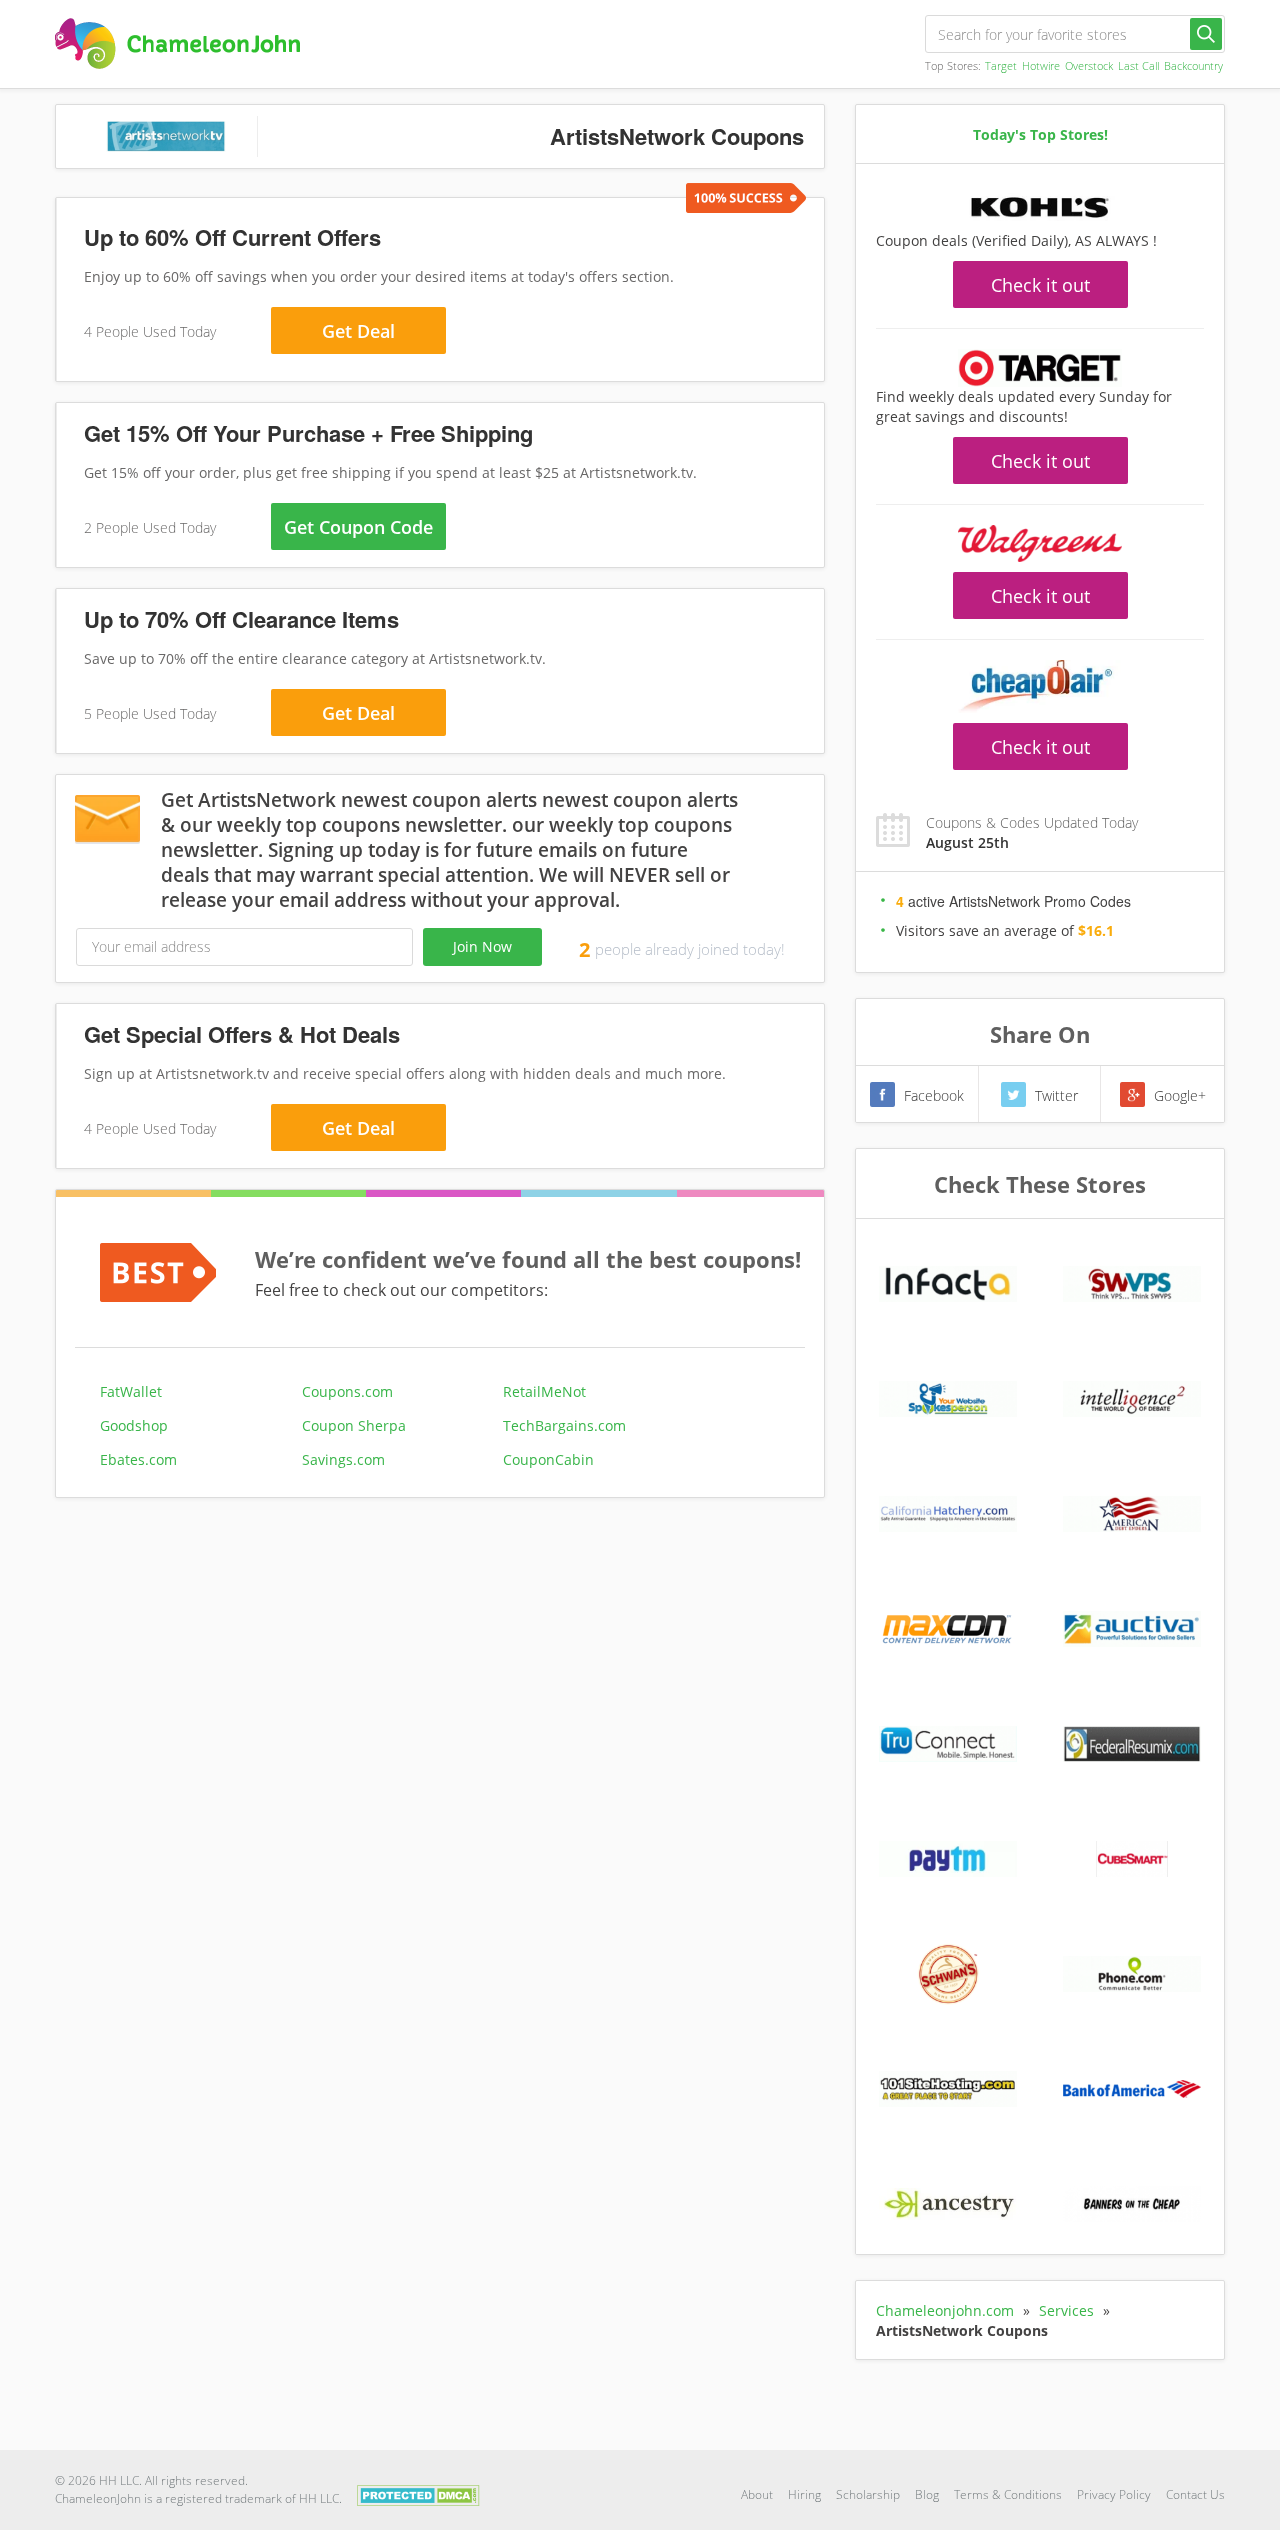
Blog (927, 2494)
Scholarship (868, 2494)
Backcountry (1193, 65)
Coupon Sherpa (354, 1425)
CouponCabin (548, 1459)
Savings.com (343, 1459)
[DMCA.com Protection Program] (418, 2493)
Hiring (804, 2494)
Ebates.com (138, 1459)
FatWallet (131, 1391)
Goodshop (134, 1425)
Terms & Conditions (1008, 2494)
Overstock (1089, 65)
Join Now (482, 946)
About (757, 2494)
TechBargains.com (564, 1425)
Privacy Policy (1114, 2494)
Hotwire (1041, 65)
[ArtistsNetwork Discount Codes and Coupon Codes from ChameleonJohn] (177, 43)
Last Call (1138, 65)
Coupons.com (347, 1391)
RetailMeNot (544, 1391)
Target (1001, 65)
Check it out (1040, 285)
